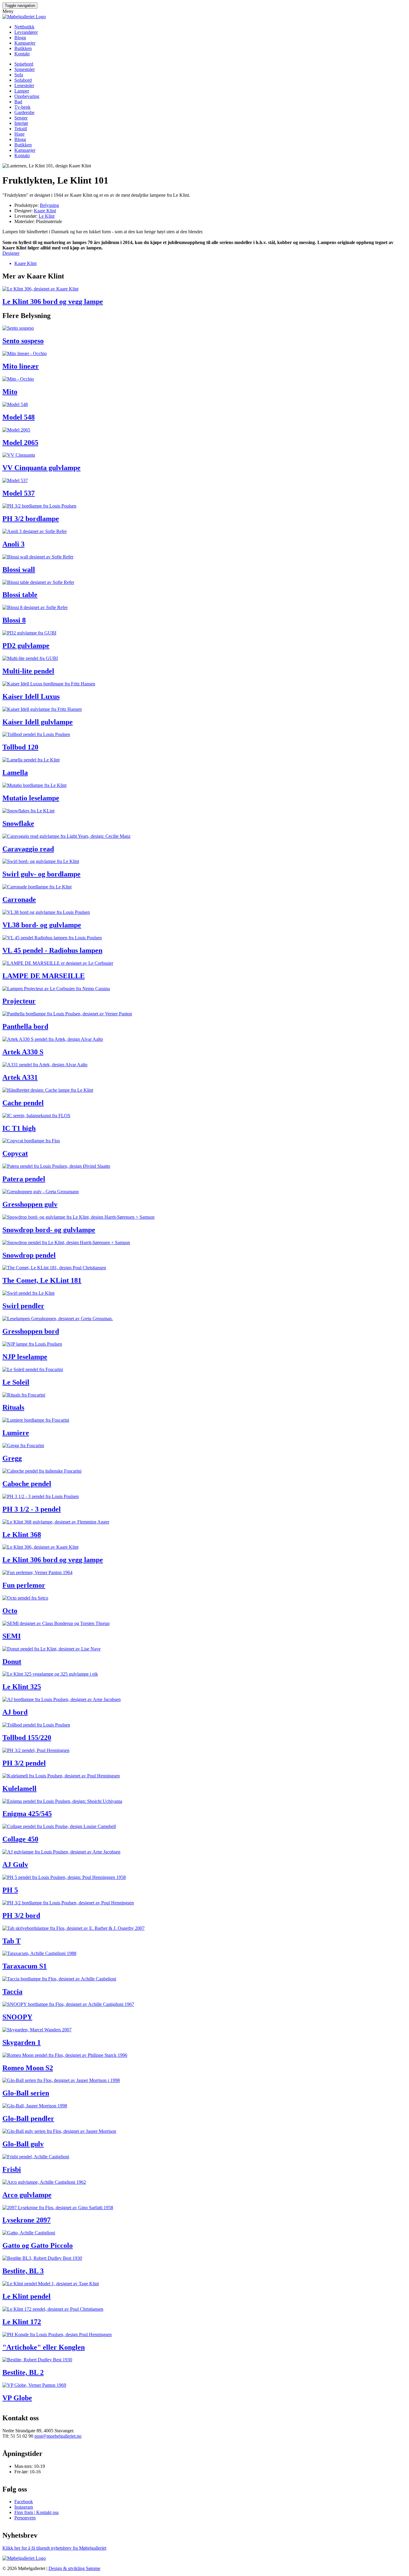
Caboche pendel (27, 1484)
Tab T (12, 1941)
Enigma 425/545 (27, 1814)
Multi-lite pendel (28, 671)
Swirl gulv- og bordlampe (41, 874)
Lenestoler (24, 85)
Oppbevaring (27, 96)
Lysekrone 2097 (26, 2220)
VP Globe (17, 2398)
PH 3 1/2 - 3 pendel (32, 1509)
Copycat (15, 1153)
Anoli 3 (13, 544)
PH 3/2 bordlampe (31, 519)
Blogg (20, 38)
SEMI (12, 1636)
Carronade (19, 899)
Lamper (22, 91)
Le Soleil (16, 1382)
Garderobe (24, 112)
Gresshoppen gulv (30, 1204)
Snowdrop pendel (29, 1255)
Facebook (24, 2502)
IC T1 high (19, 1128)
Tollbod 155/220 (27, 1738)
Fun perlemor (24, 1585)
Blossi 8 (14, 620)
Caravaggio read (28, 849)
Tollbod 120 (20, 747)
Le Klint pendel (26, 2296)
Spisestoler (25, 69)
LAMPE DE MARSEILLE (44, 976)
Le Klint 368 (22, 1535)
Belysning (49, 205)
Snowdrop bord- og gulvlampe (49, 1230)
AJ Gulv (15, 1865)
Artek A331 (20, 1077)
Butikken (23, 48)
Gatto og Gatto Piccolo (38, 2245)
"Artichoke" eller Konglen (44, 2347)
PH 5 (10, 1890)
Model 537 (19, 493)
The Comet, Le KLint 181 (42, 1280)
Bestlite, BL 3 (23, 2271)
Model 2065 (20, 443)
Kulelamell (19, 1788)
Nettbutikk (24, 27)
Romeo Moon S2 (28, 2068)
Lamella (15, 773)
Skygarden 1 (22, 2042)
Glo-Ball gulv (23, 2144)
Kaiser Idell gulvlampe (38, 722)
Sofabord (23, 80)
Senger (21, 118)
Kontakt (22, 54)
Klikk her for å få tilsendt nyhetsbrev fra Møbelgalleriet (54, 2548)
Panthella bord (25, 1026)
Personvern (25, 2518)
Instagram (24, 2507)
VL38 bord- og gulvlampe (42, 925)
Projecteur (19, 1001)
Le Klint (47, 216)
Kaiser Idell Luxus (31, 696)
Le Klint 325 (22, 1687)
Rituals (13, 1407)
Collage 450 (20, 1839)
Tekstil (21, 129)
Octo (10, 1611)
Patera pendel (24, 1179)
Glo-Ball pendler (28, 2118)
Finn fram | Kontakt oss (37, 2512)
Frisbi (12, 2169)
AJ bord (15, 1712)
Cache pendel (23, 1103)
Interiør (21, 123)
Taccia (12, 1992)
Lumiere (16, 1433)
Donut (12, 1662)
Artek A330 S (23, 1052)
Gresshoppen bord (31, 1331)
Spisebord (24, 64)
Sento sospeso (23, 341)
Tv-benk (22, 107)
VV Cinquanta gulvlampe (41, 468)
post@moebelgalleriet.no (58, 2436)
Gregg (12, 1458)
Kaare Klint (45, 211)
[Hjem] (24, 17)
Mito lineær (21, 366)
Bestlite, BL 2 (23, 2372)
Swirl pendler (23, 1306)
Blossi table (20, 595)
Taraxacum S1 (25, 1966)
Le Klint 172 (22, 2322)
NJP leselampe (25, 1357)
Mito (10, 392)
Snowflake (18, 823)
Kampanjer (25, 43)
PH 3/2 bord (21, 1915)
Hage (19, 134)
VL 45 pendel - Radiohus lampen (52, 950)
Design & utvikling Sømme (74, 2568)
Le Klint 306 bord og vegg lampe (53, 302)
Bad (18, 102)
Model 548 (19, 417)
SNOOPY (17, 2017)
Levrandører (26, 32)
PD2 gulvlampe (26, 646)
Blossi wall (19, 570)
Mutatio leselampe (31, 798)
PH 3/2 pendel (24, 1763)
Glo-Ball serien (26, 2093)
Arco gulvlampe (27, 2195)
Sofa (19, 75)
